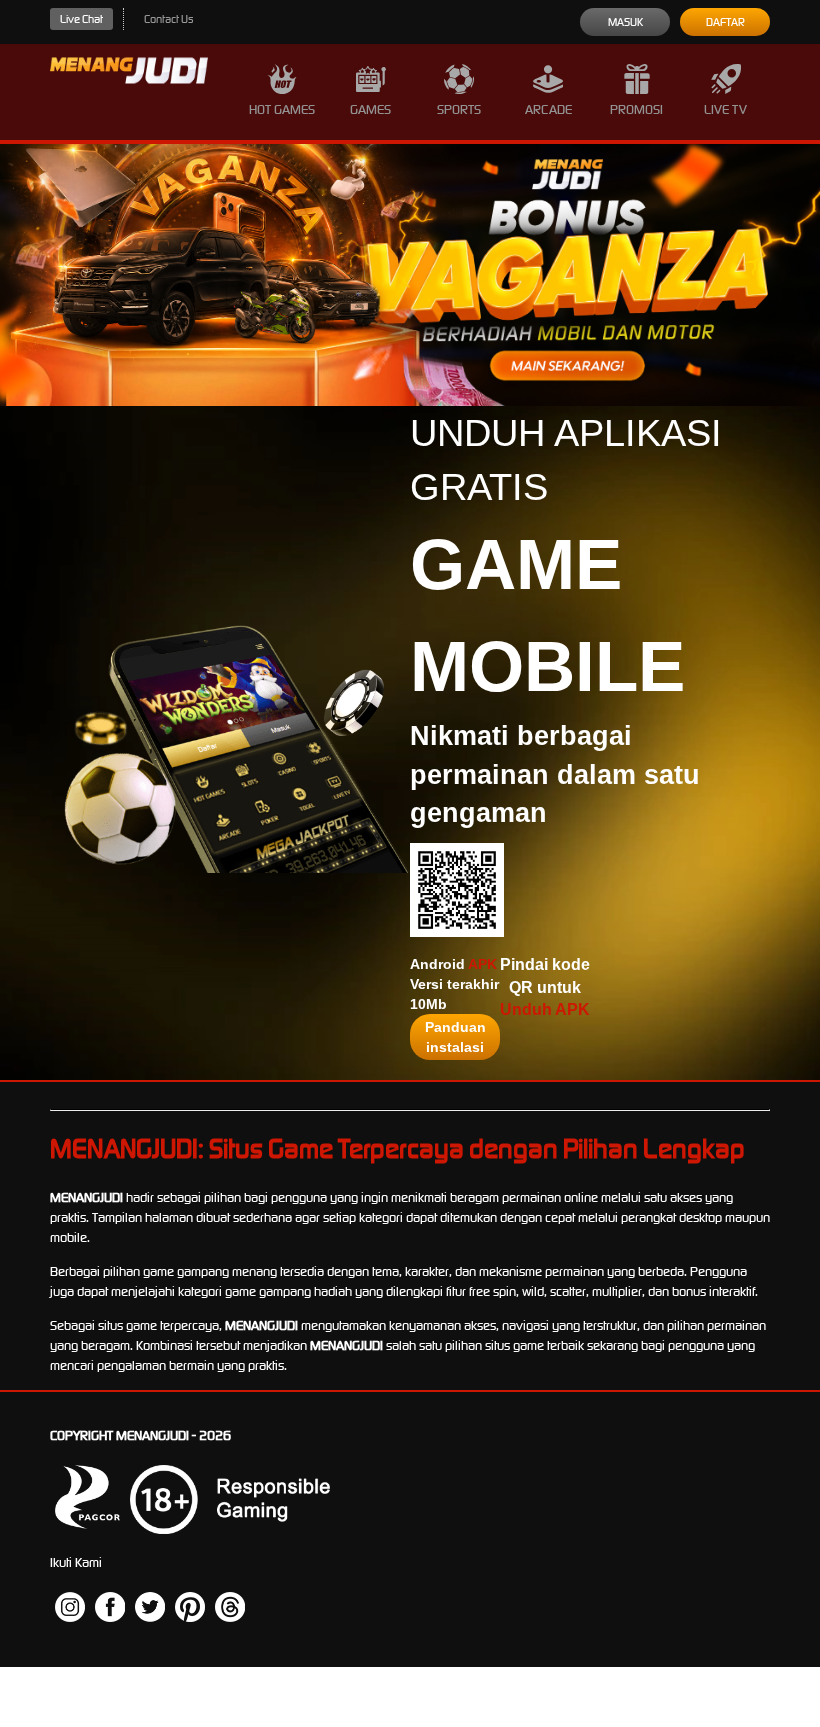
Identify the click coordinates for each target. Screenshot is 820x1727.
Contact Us (168, 19)
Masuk (625, 22)
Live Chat (81, 19)
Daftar (725, 22)
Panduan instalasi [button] (455, 1037)
